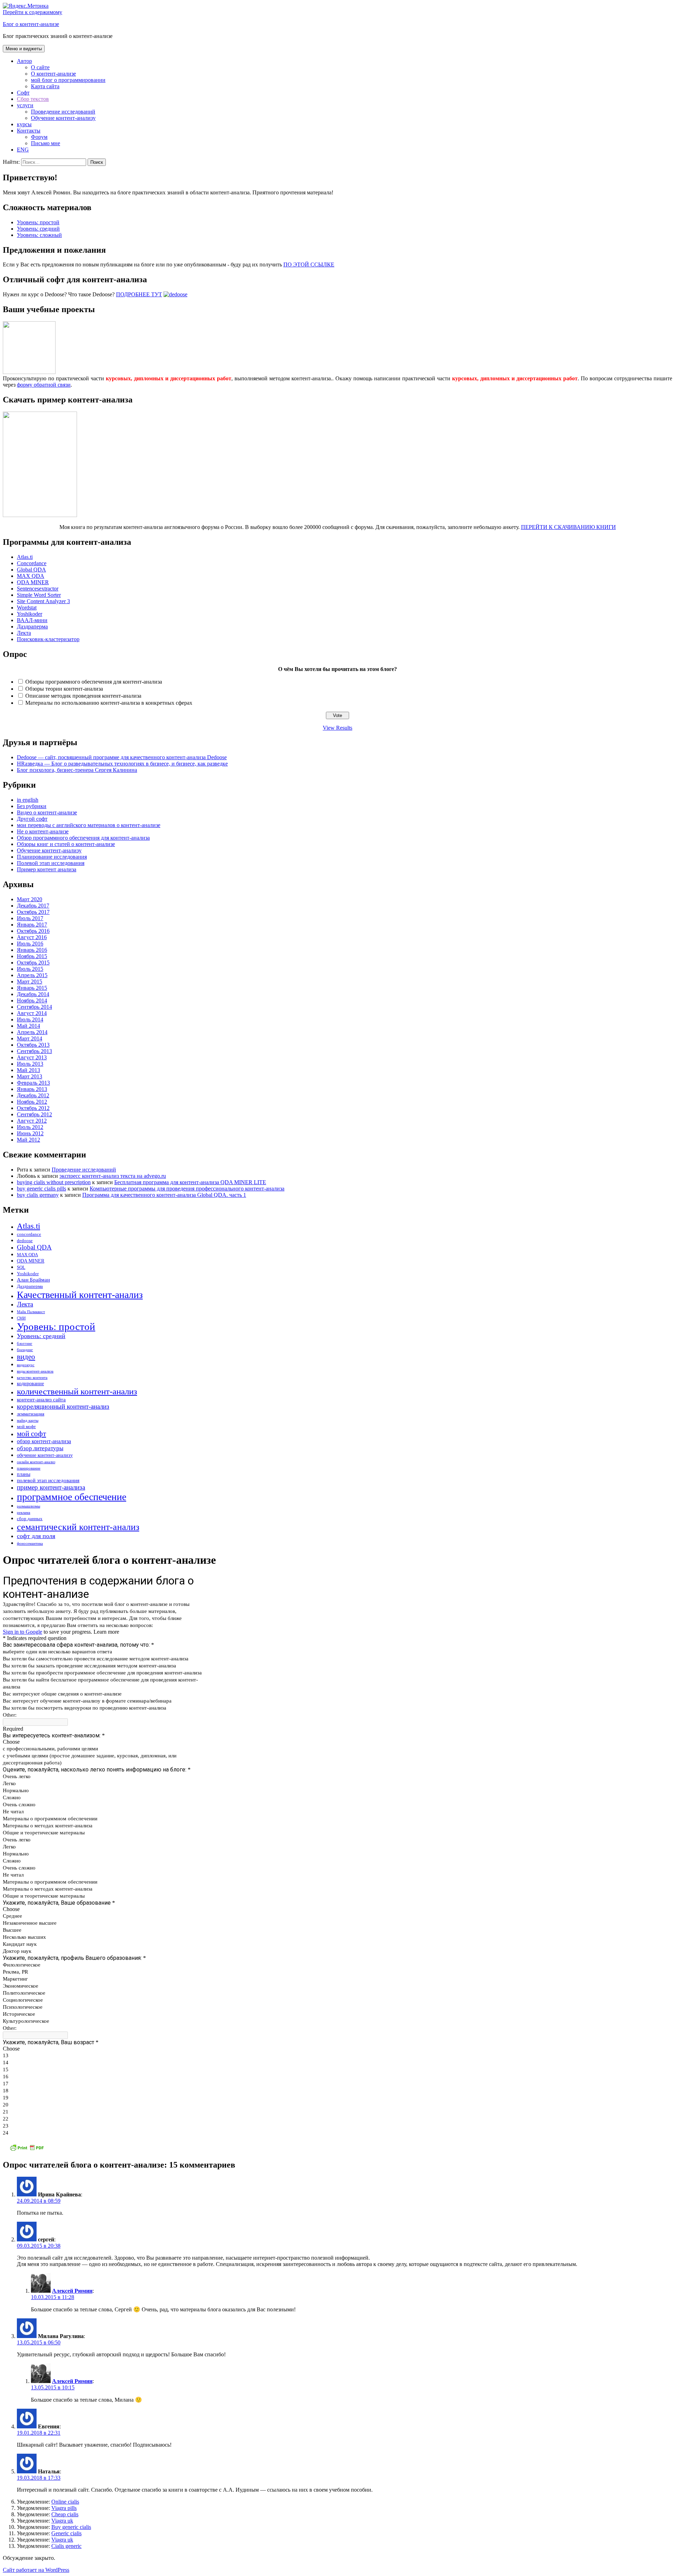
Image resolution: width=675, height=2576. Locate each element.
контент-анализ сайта (41, 1399)
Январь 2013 (32, 1089)
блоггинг (25, 1344)
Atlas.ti (25, 557)
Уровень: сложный (39, 235)
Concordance (32, 563)
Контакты (29, 131)
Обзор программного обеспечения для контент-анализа (83, 838)
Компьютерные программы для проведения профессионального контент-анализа (187, 1189)
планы (24, 1474)
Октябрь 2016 (33, 931)
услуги (25, 105)
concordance (29, 1234)
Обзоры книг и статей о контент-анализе (66, 844)
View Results (337, 728)
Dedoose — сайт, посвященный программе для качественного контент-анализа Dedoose (122, 757)
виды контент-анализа (35, 1371)
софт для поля (36, 1536)
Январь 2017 (32, 925)
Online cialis (65, 2502)
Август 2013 (32, 1057)
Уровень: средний (38, 229)
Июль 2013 (30, 1064)
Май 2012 (28, 1140)
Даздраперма (32, 627)
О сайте (40, 67)
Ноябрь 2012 (32, 1102)
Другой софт (32, 819)
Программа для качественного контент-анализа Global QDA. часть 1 (164, 1195)
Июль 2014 (30, 1019)
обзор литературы (40, 1448)
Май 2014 (28, 1026)
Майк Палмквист (31, 1312)
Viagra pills (64, 2508)
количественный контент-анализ (77, 1391)
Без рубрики (32, 806)
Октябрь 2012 (33, 1108)
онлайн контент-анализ (36, 1462)
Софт (23, 93)
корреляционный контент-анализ (63, 1406)
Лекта (24, 633)
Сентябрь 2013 (34, 1051)
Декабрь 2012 (33, 1095)
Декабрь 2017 (33, 906)
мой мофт (26, 1427)
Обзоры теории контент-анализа (64, 689)
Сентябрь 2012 (34, 1114)
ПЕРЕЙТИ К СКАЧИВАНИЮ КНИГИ (568, 527)
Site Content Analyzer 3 (43, 601)
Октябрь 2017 (33, 912)
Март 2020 (30, 899)
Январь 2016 (32, 950)
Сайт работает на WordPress (36, 2570)
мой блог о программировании (68, 80)
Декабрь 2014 (33, 994)
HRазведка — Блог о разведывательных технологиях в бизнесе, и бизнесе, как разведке (122, 764)
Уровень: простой (38, 222)
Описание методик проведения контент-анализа (83, 696)
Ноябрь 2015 (32, 956)
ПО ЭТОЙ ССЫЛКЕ (309, 264)
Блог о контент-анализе (31, 24)
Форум (39, 137)
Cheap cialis (65, 2514)
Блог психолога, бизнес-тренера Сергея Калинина (77, 770)
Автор (24, 61)
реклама (24, 1513)
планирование (29, 1468)
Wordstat (27, 608)
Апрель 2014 (32, 1032)
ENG (23, 150)
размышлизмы (28, 1506)
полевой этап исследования (48, 1480)
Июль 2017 (30, 918)
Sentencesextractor (38, 589)
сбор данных (30, 1519)
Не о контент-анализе (43, 831)
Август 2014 (32, 1013)
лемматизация (31, 1414)
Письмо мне (46, 143)
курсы (24, 124)
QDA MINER (33, 582)
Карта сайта (45, 86)
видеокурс (26, 1365)
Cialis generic (66, 2546)
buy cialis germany (38, 1195)
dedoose (25, 1241)
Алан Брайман (33, 1280)
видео (26, 1357)
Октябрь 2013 (33, 1045)
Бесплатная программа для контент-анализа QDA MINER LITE (190, 1182)
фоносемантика (30, 1544)
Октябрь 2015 (33, 963)
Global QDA (31, 570)
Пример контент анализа (47, 869)
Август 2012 (32, 1121)
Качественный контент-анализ (80, 1295)
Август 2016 (32, 937)
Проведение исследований (63, 112)
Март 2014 (30, 1038)
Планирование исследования (52, 857)
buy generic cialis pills (41, 1189)
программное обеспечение (72, 1497)
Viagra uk (62, 2521)
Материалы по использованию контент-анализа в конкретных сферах (109, 703)
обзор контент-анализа (44, 1441)
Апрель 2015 (32, 975)
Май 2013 (28, 1070)
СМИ (21, 1318)
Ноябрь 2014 (32, 1000)
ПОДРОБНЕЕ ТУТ (139, 294)
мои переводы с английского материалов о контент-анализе (89, 825)
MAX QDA (31, 576)
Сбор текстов (33, 99)
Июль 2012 (30, 1127)
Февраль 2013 (33, 1083)
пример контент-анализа (51, 1487)
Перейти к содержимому (33, 12)
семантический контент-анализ (78, 1527)
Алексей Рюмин (72, 2291)
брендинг (25, 1350)
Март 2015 (30, 982)
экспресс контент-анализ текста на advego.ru (113, 1176)
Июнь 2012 (30, 1133)
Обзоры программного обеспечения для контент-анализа (94, 682)
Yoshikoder (30, 614)
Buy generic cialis (71, 2527)
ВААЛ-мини (32, 620)
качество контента (32, 1378)
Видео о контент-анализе (47, 812)
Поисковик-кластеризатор (48, 639)
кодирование (30, 1383)
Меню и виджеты (24, 49)
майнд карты (28, 1421)
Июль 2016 (30, 944)
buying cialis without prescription (54, 1182)
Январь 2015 (32, 988)
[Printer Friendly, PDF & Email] (27, 2150)
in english (28, 800)
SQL (21, 1267)
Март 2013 (30, 1076)
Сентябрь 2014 (34, 1007)
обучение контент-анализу (45, 1455)
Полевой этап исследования (51, 863)
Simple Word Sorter (39, 595)
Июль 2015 (30, 969)
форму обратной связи (44, 385)
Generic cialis (66, 2533)
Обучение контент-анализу (63, 118)
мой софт (31, 1434)
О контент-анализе (53, 74)
